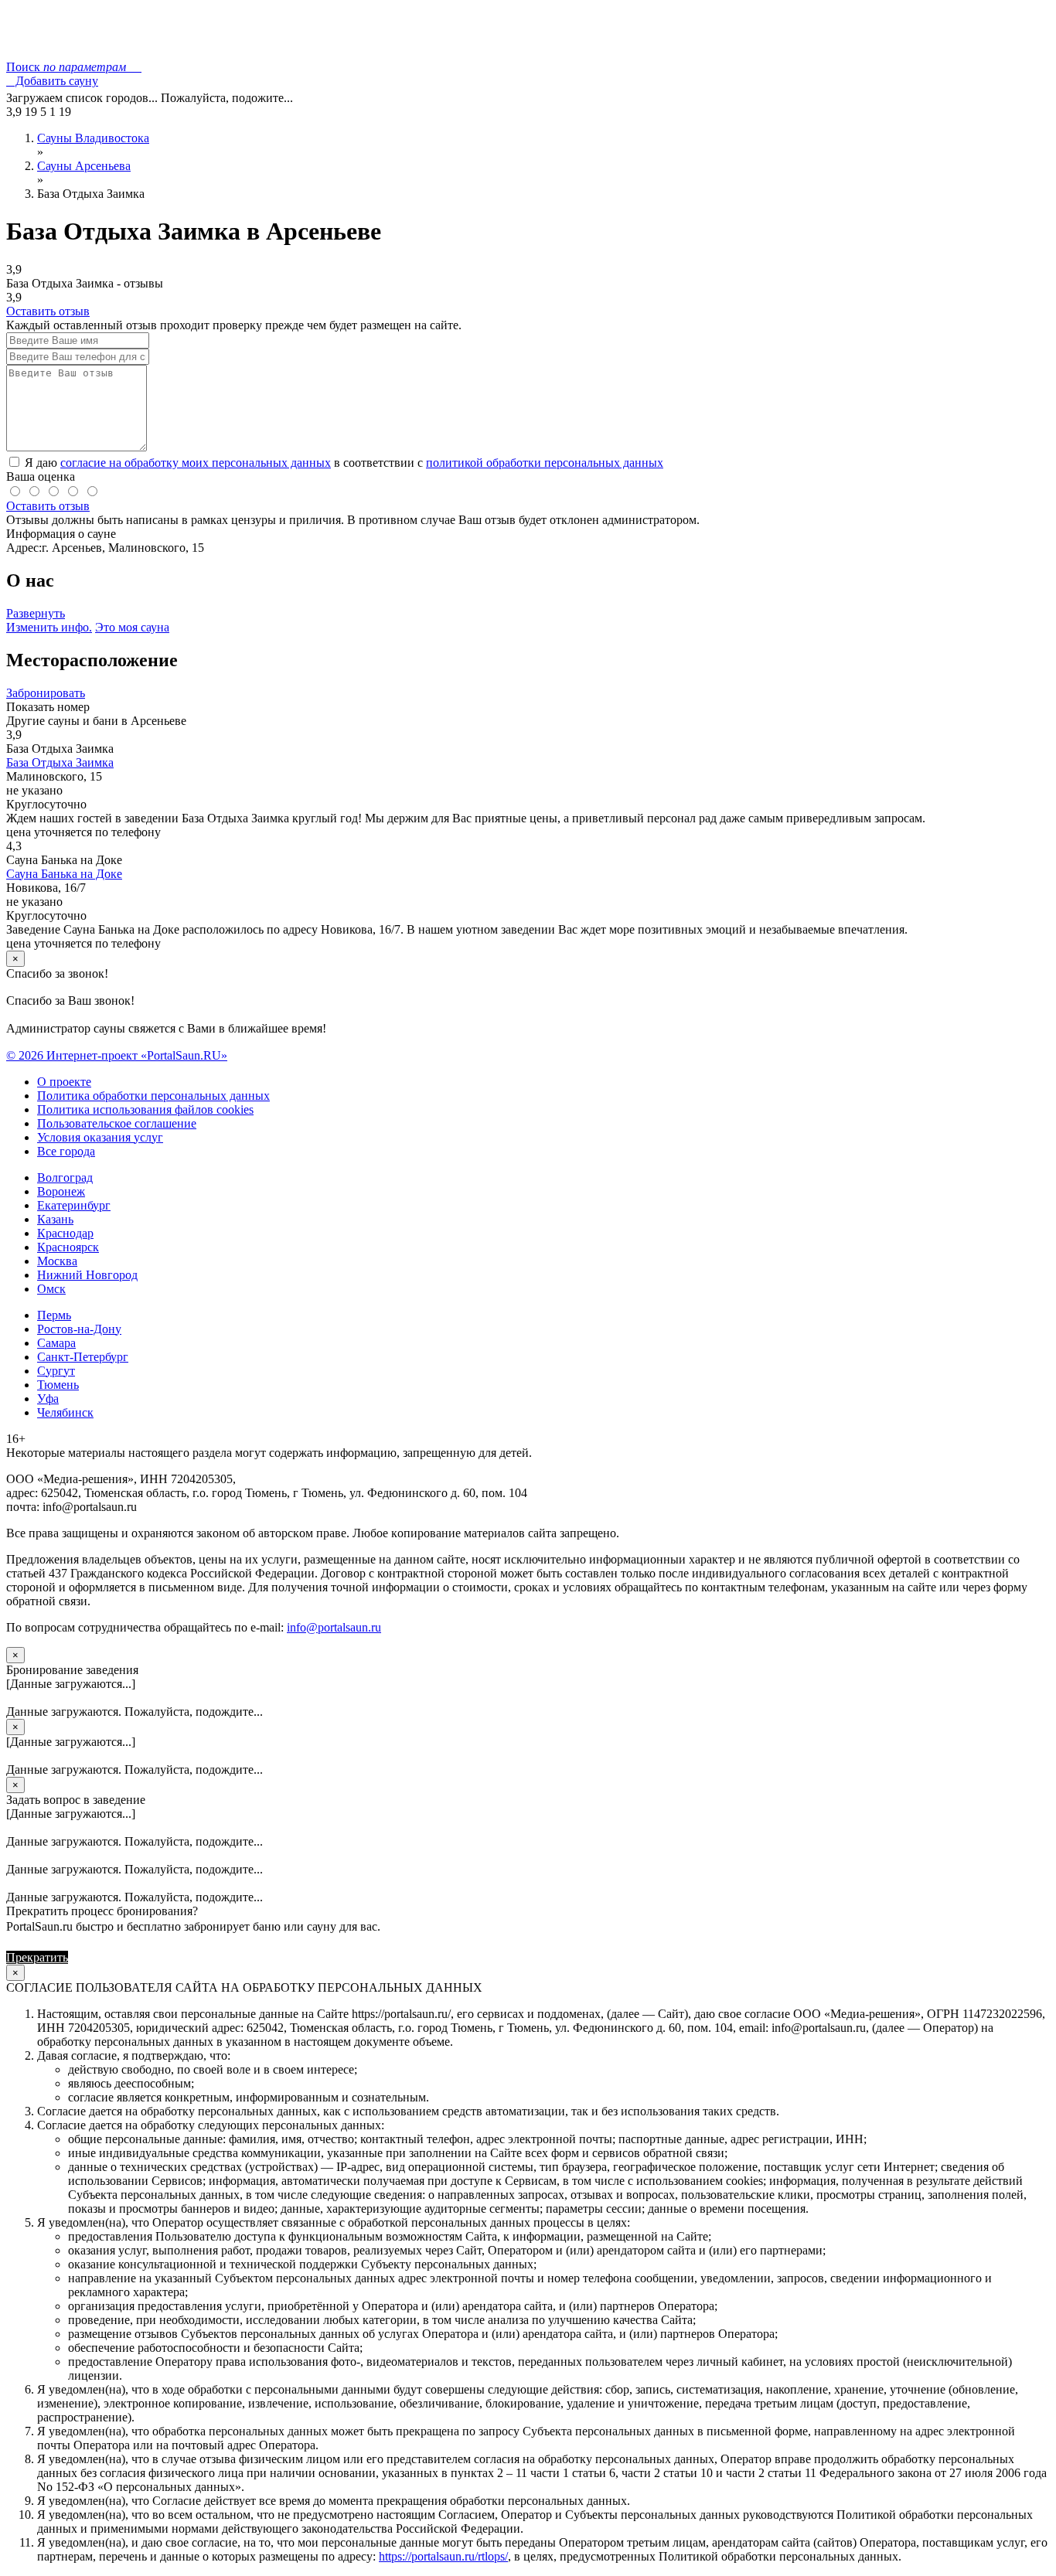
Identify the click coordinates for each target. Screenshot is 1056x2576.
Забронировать (46, 693)
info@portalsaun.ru (334, 1627)
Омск (51, 1289)
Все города (66, 1151)
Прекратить (37, 1957)
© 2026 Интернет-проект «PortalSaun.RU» (117, 1055)
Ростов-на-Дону (79, 1329)
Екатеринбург (74, 1205)
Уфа (48, 1399)
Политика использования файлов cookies (145, 1109)
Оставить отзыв (48, 311)
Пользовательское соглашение (117, 1123)
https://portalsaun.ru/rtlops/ (443, 2556)
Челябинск (65, 1412)
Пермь (54, 1315)
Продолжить (104, 1957)
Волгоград (65, 1177)
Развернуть (36, 613)
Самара (56, 1343)
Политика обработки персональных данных (153, 1096)
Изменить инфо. (49, 627)
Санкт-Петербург (83, 1357)
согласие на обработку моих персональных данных (196, 463)
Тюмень (58, 1385)
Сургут (56, 1371)
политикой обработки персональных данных (545, 463)
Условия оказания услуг (100, 1137)
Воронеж (61, 1191)
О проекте (64, 1082)
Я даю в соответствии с (342, 463)
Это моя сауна (132, 627)
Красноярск (68, 1247)
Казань (55, 1219)
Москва (57, 1261)
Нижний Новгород (87, 1275)
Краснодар (65, 1233)
